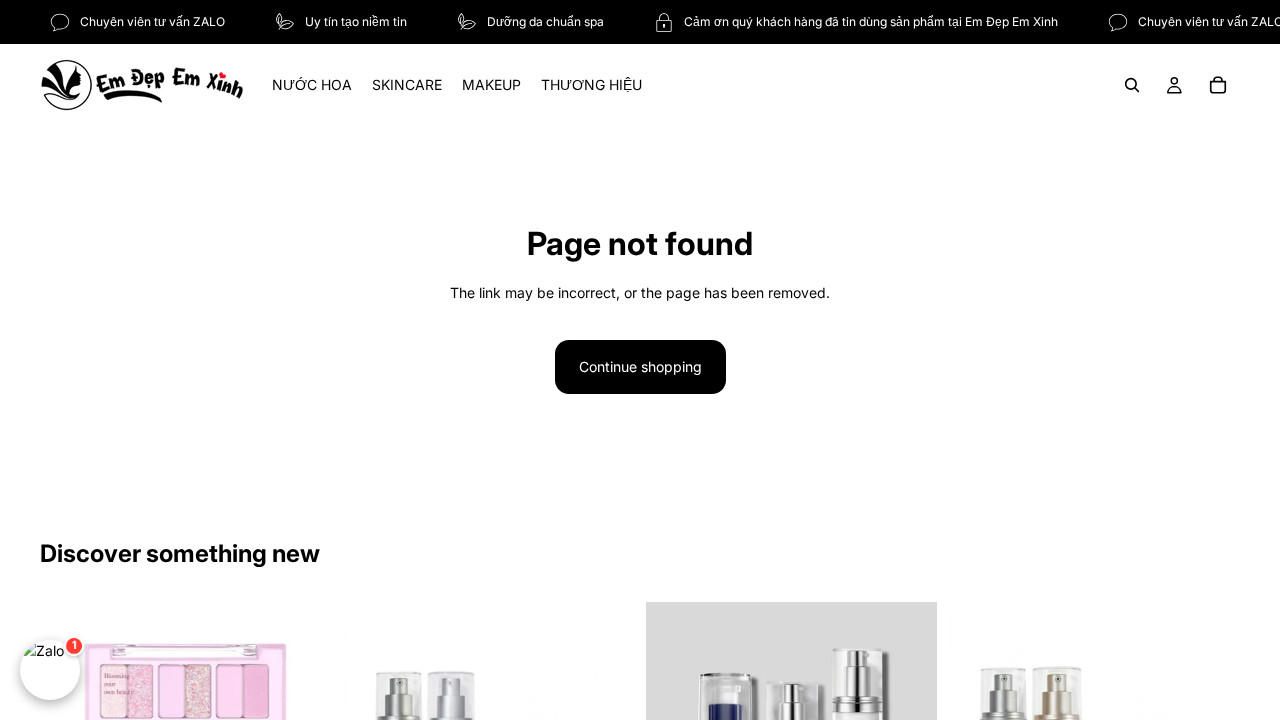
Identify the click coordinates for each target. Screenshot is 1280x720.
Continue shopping (640, 366)
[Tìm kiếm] (1132, 85)
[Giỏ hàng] (1218, 85)
